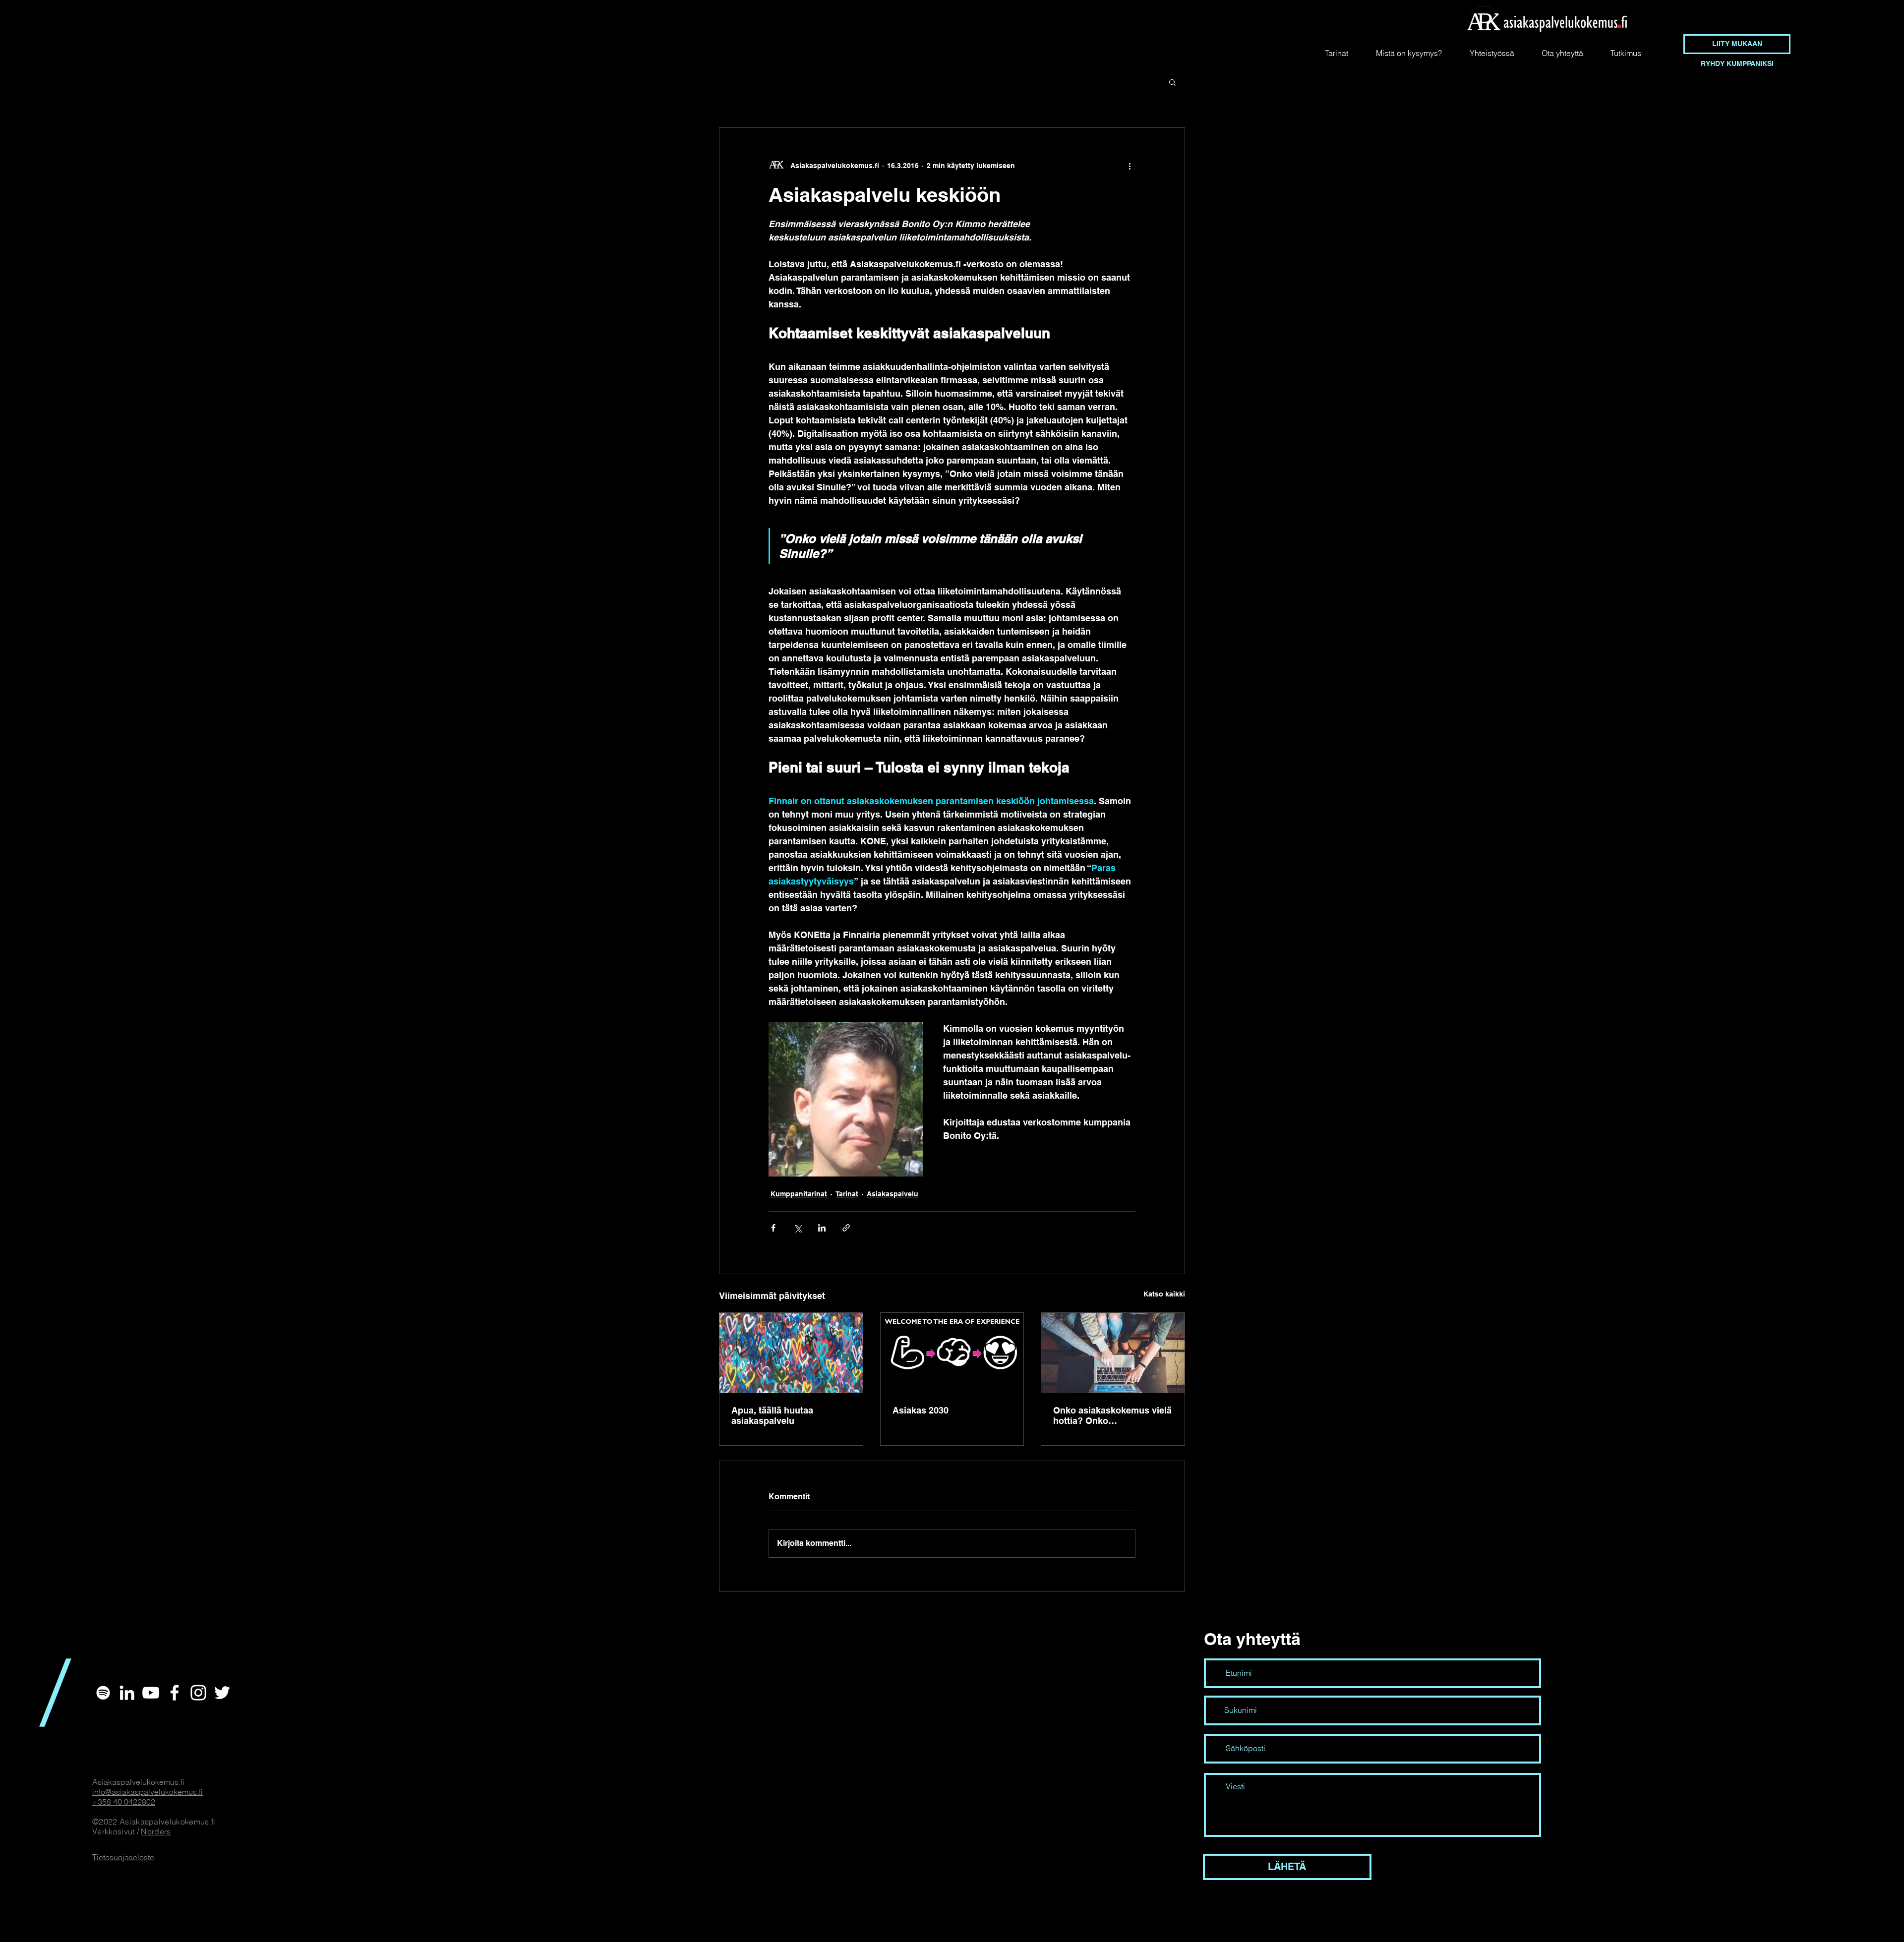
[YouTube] (151, 1693)
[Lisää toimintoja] (1130, 166)
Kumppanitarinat (799, 1194)
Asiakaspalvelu (892, 1194)
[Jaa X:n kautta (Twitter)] (798, 1228)
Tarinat (847, 1194)
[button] (1172, 82)
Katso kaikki (1164, 1294)
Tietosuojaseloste (123, 1857)
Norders (156, 1831)
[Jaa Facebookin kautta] (773, 1228)
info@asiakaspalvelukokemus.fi (148, 1792)
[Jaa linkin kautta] (846, 1228)
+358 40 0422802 (124, 1802)
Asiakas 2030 (921, 1410)
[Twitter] (222, 1693)
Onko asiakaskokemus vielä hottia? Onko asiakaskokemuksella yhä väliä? (1112, 1415)
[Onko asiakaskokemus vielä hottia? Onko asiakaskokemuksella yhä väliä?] (1113, 1353)
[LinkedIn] (127, 1693)
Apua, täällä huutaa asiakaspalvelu (772, 1415)
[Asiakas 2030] (952, 1353)
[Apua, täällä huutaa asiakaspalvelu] (791, 1353)
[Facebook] (175, 1693)
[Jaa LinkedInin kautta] (822, 1228)
